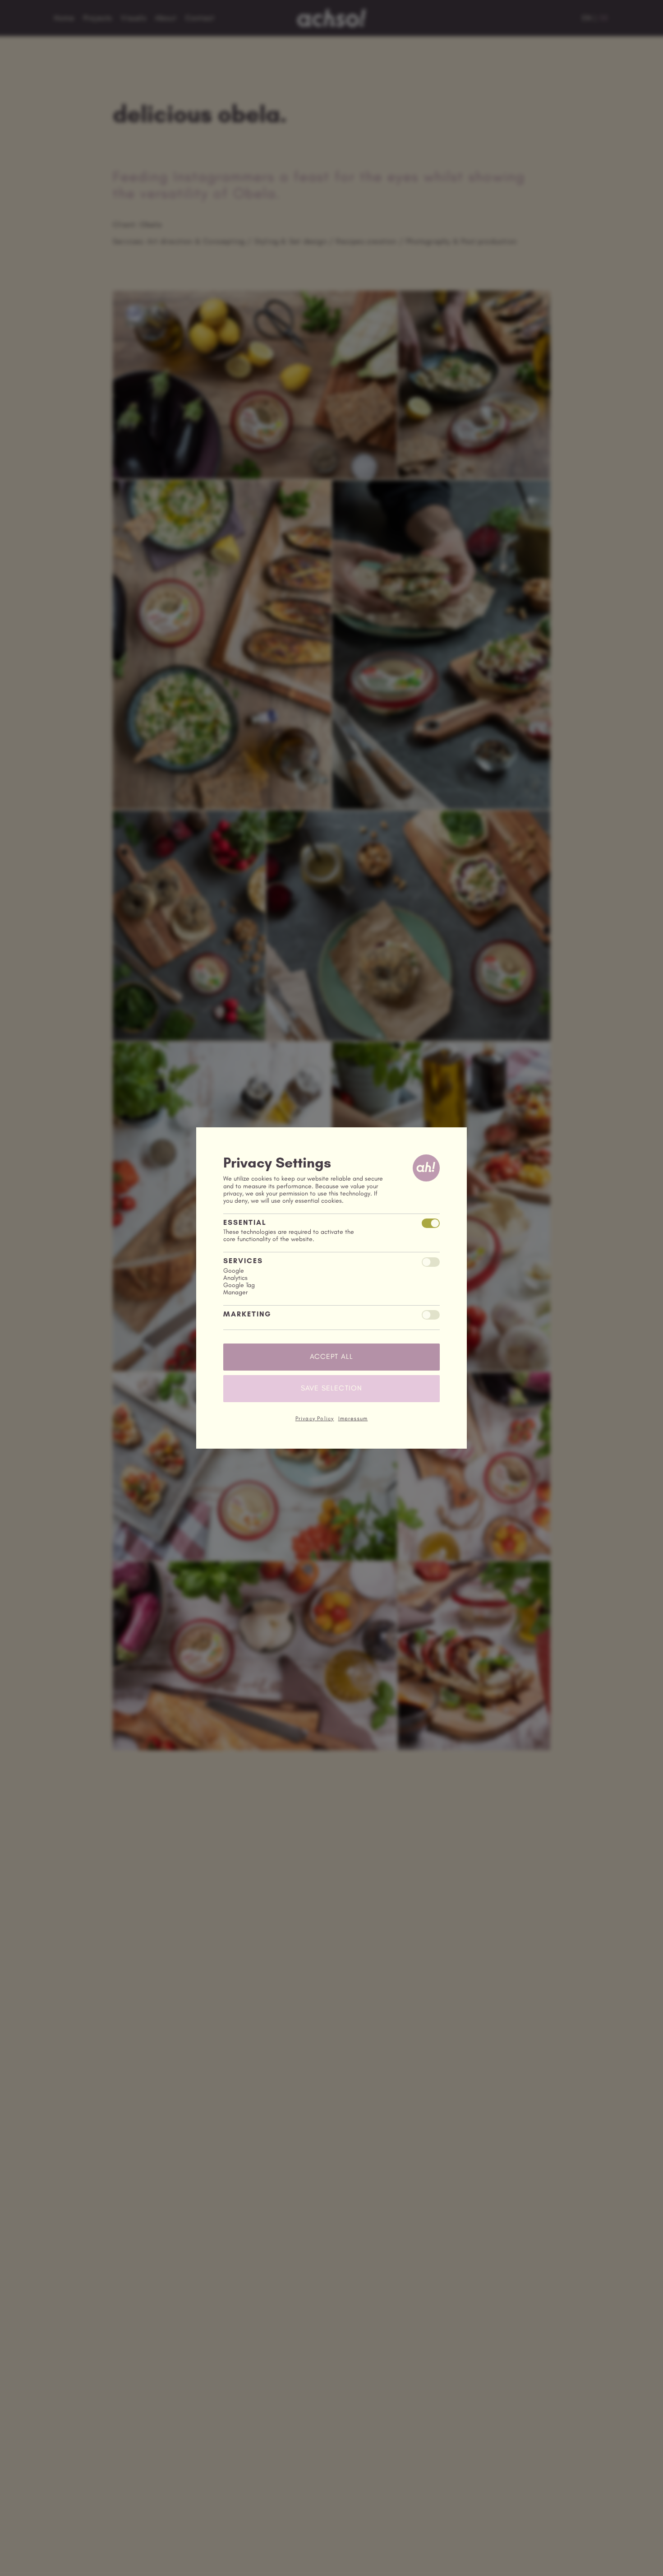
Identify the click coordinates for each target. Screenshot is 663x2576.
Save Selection (332, 1388)
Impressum (353, 1418)
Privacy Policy (315, 1418)
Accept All (332, 1356)
